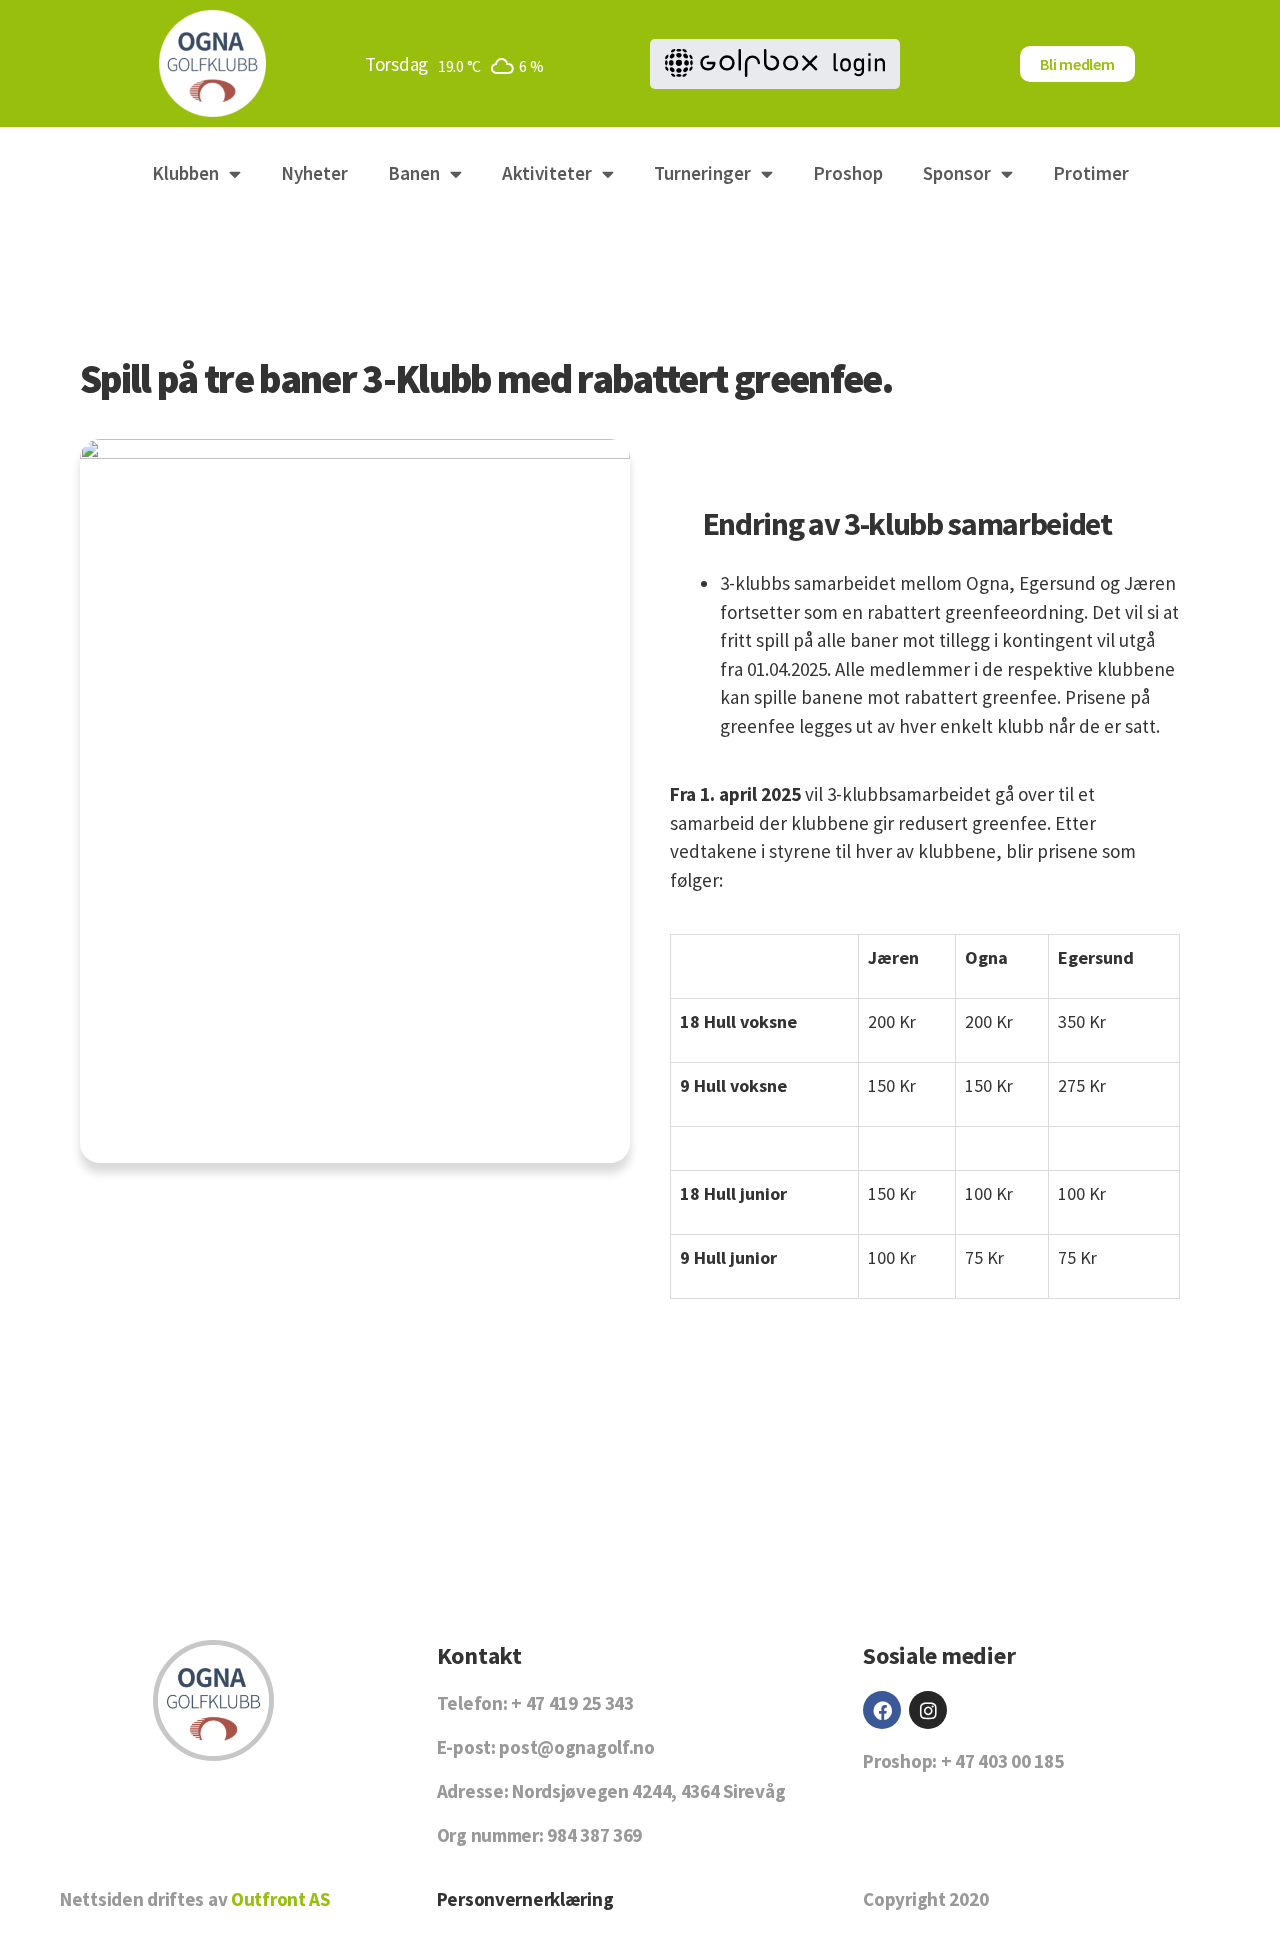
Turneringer (702, 173)
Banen (414, 173)
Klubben (185, 173)
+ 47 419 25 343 (572, 1703)
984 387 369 (594, 1835)
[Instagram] (928, 1710)
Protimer (1091, 173)
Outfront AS (280, 1899)
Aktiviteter (547, 173)
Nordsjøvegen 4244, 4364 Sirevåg (648, 1791)
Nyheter (314, 173)
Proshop (848, 173)
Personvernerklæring (525, 1899)
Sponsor (957, 173)
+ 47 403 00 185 (1002, 1761)
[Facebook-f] (882, 1710)
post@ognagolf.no (576, 1747)
